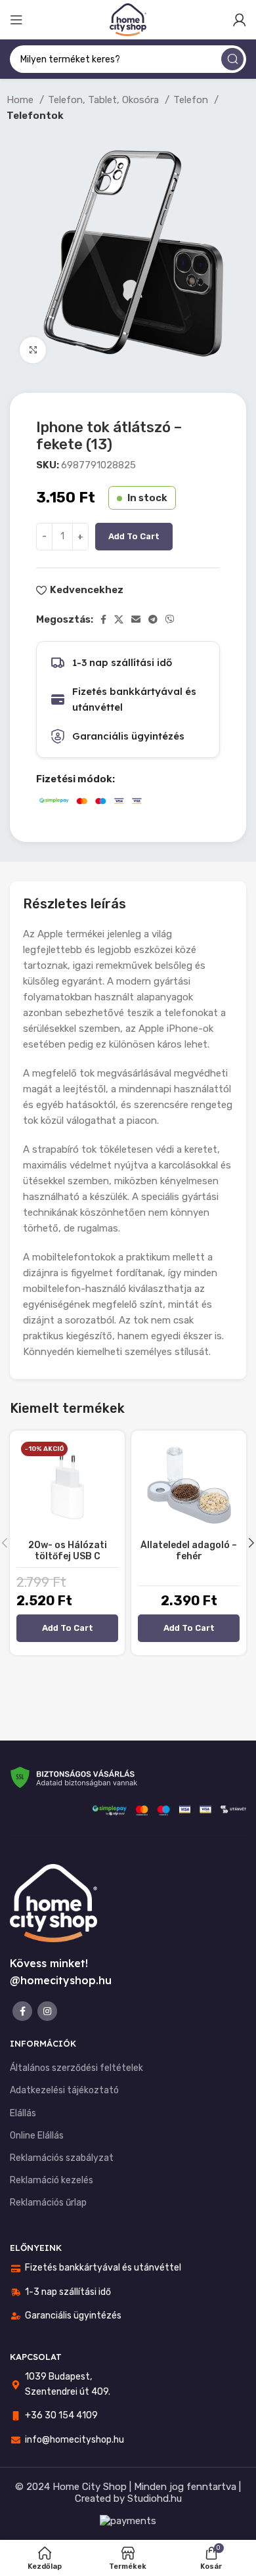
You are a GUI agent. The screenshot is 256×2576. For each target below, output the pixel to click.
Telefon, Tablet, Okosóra (105, 100)
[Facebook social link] (103, 619)
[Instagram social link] (47, 2011)
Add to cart (134, 536)
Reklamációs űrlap (48, 2203)
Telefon (192, 100)
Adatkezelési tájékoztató (64, 2090)
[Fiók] (240, 20)
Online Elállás (37, 2136)
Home (21, 100)
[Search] (232, 59)
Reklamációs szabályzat (62, 2158)
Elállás (23, 2113)
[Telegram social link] (153, 619)
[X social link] (119, 619)
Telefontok (35, 116)
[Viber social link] (170, 619)
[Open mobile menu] (16, 20)
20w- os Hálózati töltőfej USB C (68, 1551)
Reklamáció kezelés (52, 2180)
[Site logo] (128, 19)
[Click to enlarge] (33, 350)
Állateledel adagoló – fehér (189, 1551)
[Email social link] (136, 619)
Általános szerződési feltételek (76, 2068)
